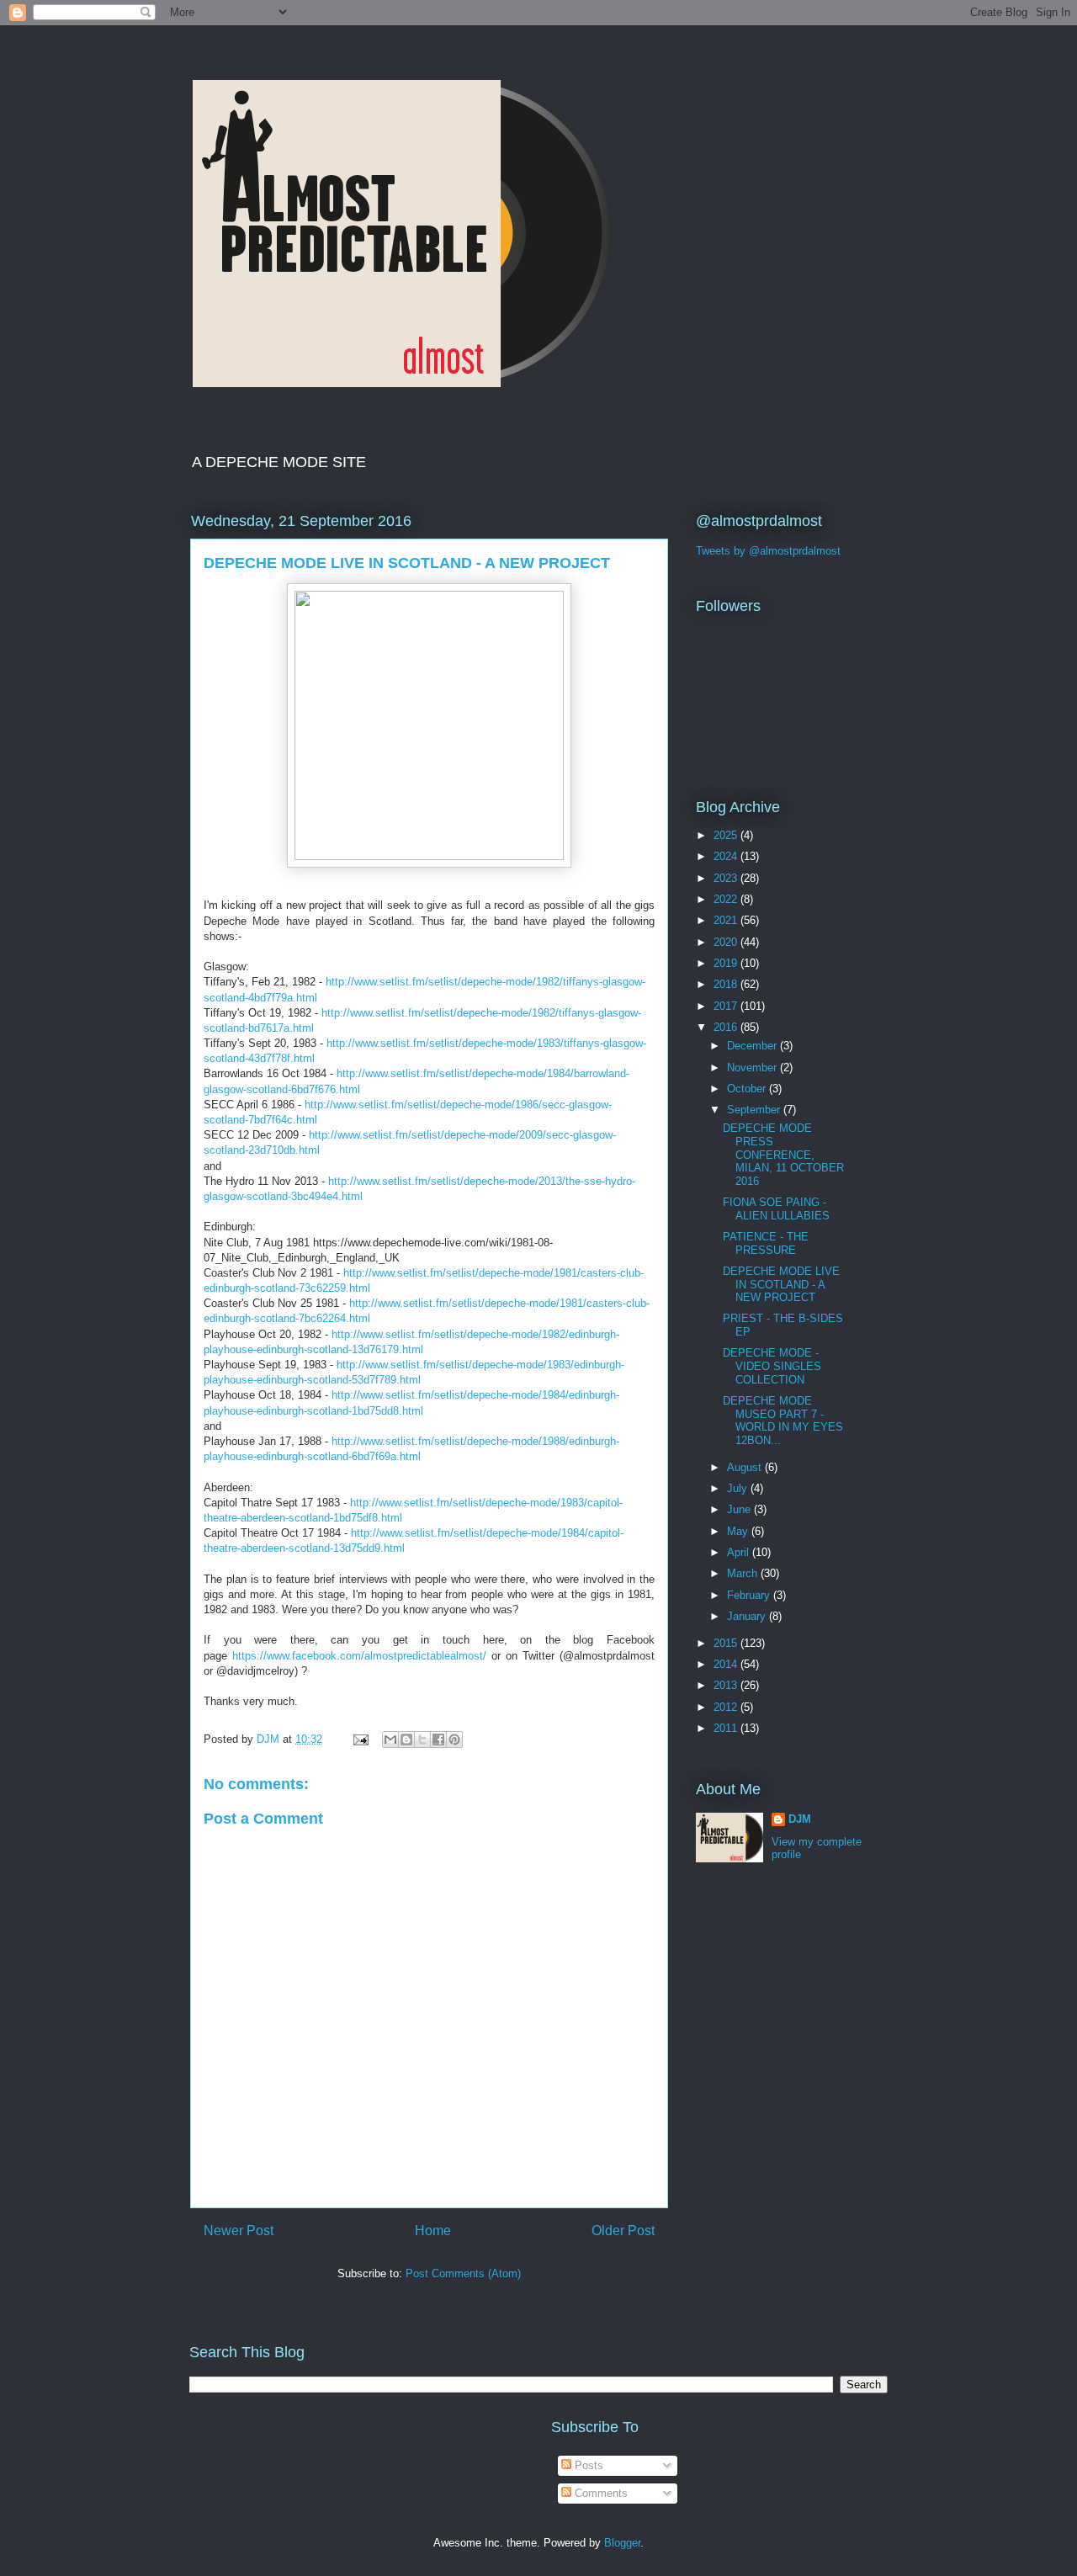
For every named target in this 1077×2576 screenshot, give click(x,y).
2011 (727, 1728)
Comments (600, 2493)
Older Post (623, 2231)
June (740, 1509)
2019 (727, 963)
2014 (727, 1664)
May (739, 1531)
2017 (727, 1006)
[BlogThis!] (406, 1739)
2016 (727, 1027)
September (755, 1110)
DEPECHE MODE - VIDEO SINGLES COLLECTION (772, 1366)
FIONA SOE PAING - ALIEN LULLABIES (776, 1209)
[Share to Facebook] (438, 1739)
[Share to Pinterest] (454, 1739)
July (739, 1488)
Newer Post (239, 2231)
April (740, 1552)
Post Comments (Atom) (463, 2273)
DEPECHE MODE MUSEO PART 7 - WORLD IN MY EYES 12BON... (783, 1421)
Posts (587, 2465)
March (744, 1573)
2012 (727, 1707)
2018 (727, 984)
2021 (727, 920)
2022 (727, 899)
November (753, 1068)
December (753, 1046)
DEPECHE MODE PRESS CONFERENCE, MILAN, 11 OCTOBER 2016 (783, 1154)
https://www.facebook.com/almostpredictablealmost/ (359, 1656)
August (746, 1467)
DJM (800, 1819)
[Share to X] (422, 1739)
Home (433, 2231)
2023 (727, 878)
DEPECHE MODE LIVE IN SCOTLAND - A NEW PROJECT (781, 1284)
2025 (727, 835)
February (750, 1595)
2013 (727, 1685)
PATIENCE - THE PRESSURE (766, 1243)
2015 (727, 1643)
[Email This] (390, 1739)
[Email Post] (360, 1739)
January (748, 1616)
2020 (727, 942)
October (748, 1089)
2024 (727, 856)
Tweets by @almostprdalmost (768, 551)
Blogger (622, 2543)
